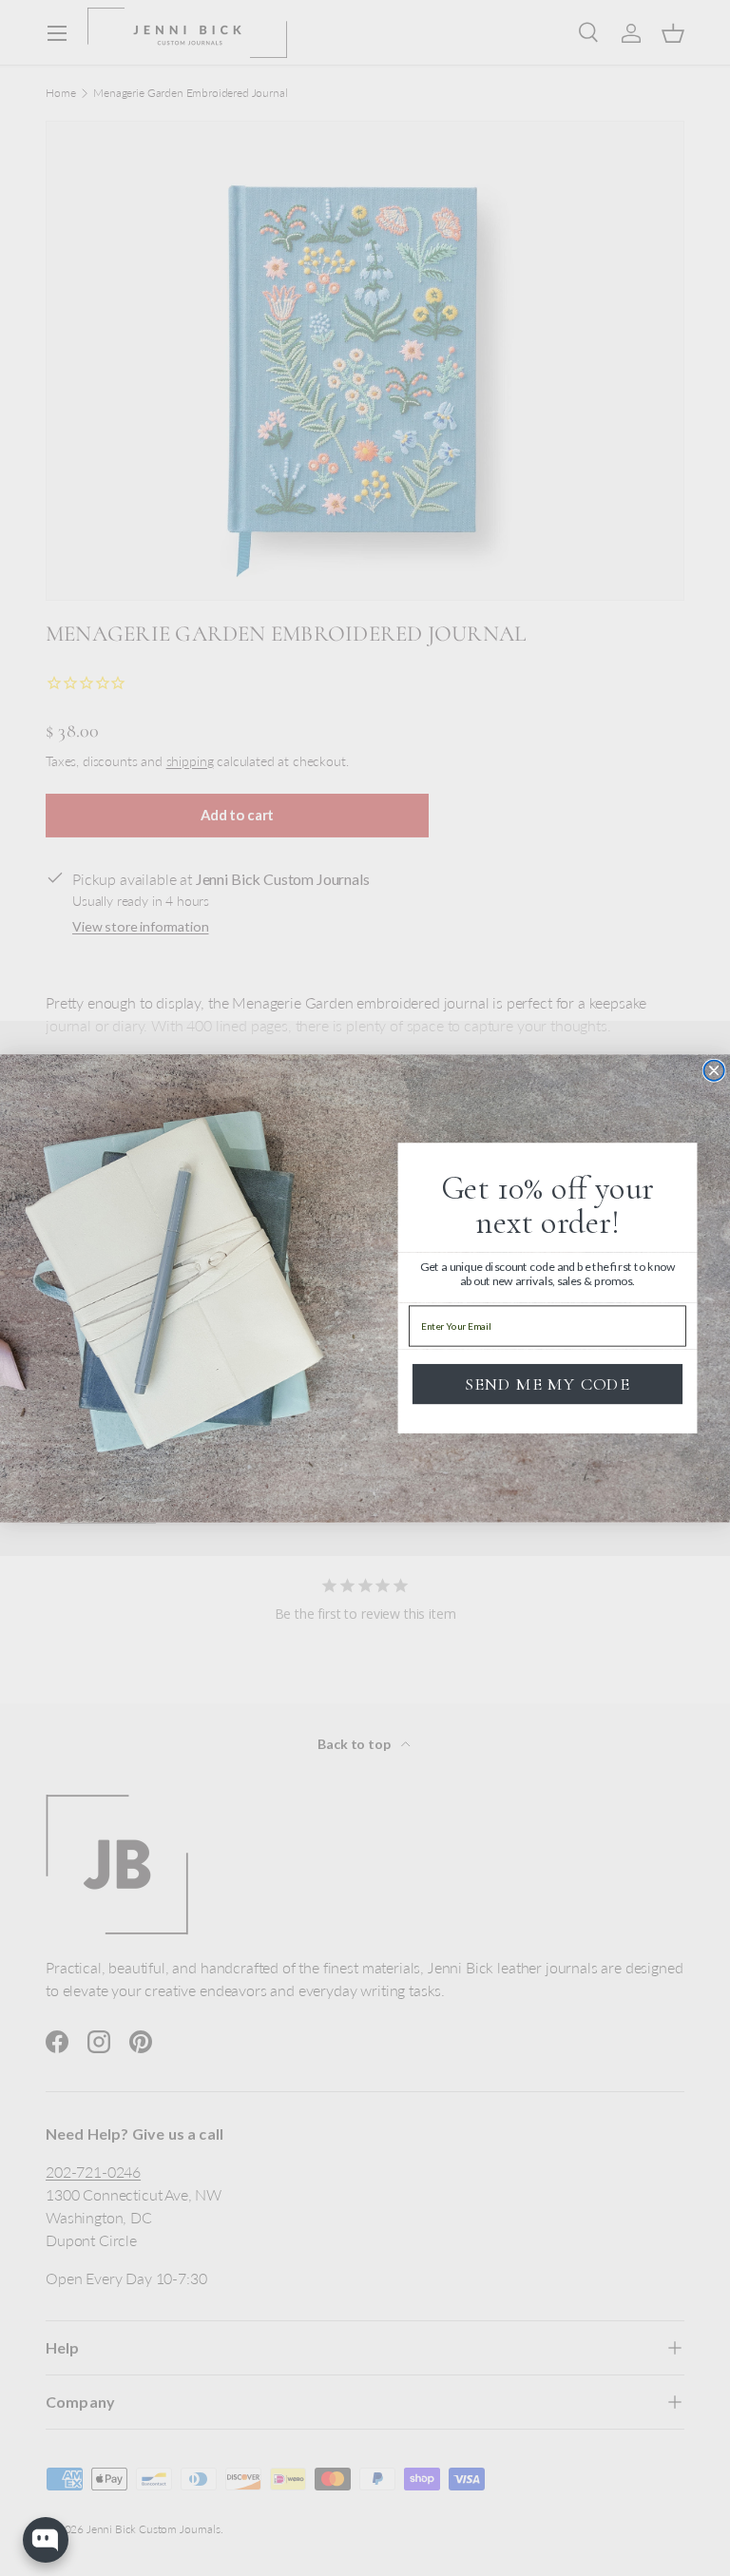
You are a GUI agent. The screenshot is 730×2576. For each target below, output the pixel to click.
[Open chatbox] (46, 2540)
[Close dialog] (714, 1070)
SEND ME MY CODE (547, 1383)
